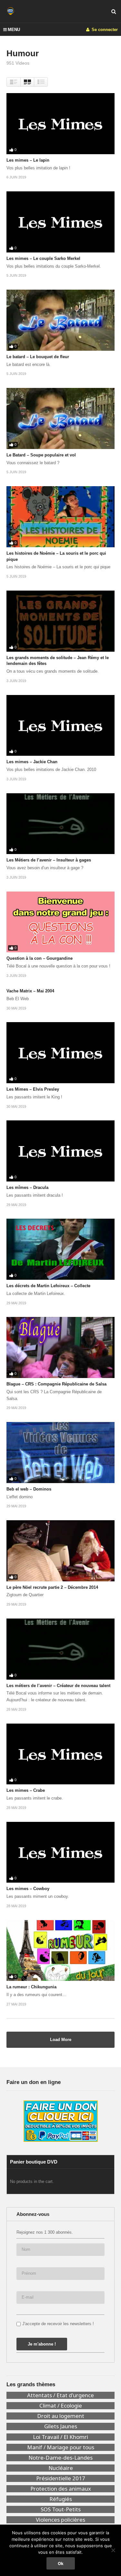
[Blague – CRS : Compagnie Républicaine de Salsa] (60, 1347)
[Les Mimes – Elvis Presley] (60, 1053)
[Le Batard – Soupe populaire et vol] (60, 418)
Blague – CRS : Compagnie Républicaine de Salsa (56, 1384)
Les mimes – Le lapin (28, 160)
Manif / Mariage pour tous (61, 2447)
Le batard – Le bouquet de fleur (38, 357)
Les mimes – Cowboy (28, 1889)
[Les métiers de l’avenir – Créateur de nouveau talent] (60, 1649)
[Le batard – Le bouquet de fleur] (60, 320)
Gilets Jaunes (61, 2426)
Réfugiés (61, 2499)
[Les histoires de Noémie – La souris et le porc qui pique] (60, 517)
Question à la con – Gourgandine (40, 958)
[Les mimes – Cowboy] (60, 1852)
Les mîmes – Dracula (27, 1187)
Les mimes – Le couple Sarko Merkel (43, 258)
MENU (14, 30)
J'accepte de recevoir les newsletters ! (58, 2324)
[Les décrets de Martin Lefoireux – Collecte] (60, 1249)
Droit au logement (61, 2416)
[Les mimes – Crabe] (60, 1754)
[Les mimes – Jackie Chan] (60, 726)
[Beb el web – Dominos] (60, 1453)
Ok (61, 2563)
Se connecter (104, 30)
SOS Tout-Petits (61, 2509)
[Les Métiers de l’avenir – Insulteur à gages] (60, 824)
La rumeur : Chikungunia (31, 1987)
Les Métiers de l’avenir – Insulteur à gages (49, 860)
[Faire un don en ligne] (60, 2121)
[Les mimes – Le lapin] (60, 124)
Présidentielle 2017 (61, 2478)
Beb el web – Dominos (29, 1489)
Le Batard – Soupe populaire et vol (41, 455)
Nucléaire (61, 2468)
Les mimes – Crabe (26, 1790)
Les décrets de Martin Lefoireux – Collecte (48, 1286)
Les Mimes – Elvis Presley (33, 1089)
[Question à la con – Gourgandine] (60, 922)
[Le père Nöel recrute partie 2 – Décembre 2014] (60, 1551)
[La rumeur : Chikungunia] (60, 1951)
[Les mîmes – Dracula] (60, 1151)
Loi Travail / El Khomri (60, 2437)
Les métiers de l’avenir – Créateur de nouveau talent (58, 1686)
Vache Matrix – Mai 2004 (30, 991)
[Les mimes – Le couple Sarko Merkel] (60, 222)
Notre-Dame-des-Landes (60, 2458)
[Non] (113, 2550)
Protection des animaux (61, 2489)
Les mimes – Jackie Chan (32, 762)
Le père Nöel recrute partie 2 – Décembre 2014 (52, 1587)
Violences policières (60, 2520)
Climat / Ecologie (61, 2406)
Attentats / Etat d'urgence (60, 2395)
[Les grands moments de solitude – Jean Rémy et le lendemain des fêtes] (60, 621)
